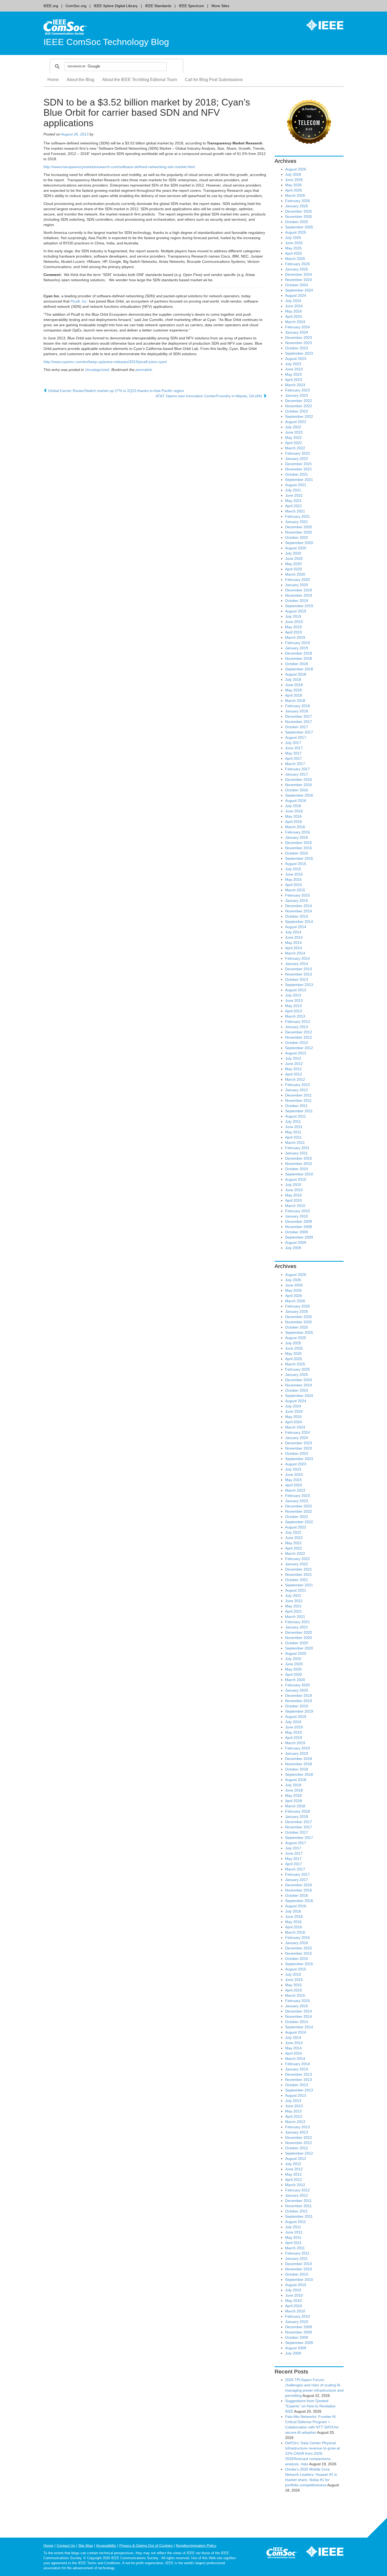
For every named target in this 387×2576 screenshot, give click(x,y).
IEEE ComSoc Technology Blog (106, 42)
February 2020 (297, 580)
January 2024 (297, 332)
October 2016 (297, 790)
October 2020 (297, 537)
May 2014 (293, 943)
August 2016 (296, 801)
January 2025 (297, 269)
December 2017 (299, 716)
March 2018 (295, 701)
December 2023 (299, 338)
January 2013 (297, 1027)
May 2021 (293, 501)
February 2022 (297, 453)
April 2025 (294, 253)
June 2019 (294, 622)
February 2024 (297, 327)
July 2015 (293, 869)
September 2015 (299, 858)
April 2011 (293, 1137)
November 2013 (299, 974)
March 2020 (295, 574)
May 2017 (293, 753)
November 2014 (299, 911)
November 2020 (299, 532)
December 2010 (299, 1158)
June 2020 (294, 559)
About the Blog (80, 80)
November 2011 (298, 1100)
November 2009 (299, 1227)
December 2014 (299, 906)
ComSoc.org (76, 6)
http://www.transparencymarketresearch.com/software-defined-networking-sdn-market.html (119, 167)
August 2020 (296, 548)
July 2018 (293, 680)
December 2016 (299, 779)
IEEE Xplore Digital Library (116, 6)
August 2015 (296, 864)
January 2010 (297, 1216)
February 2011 (297, 1148)
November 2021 (299, 469)
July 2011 (293, 1121)
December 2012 (299, 1032)
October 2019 (297, 601)
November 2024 (299, 280)
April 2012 (294, 1074)
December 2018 (299, 653)
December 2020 (299, 527)
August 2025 (296, 232)
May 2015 (293, 879)
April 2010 (294, 1200)
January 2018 (297, 711)
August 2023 (296, 359)
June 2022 (294, 432)
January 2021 (297, 522)
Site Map (86, 2545)
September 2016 (299, 795)
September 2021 (299, 480)
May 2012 (293, 1069)
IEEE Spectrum (191, 6)
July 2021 (293, 490)
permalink (144, 370)
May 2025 (293, 248)
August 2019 (296, 611)
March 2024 (295, 322)
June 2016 (294, 811)
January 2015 (297, 900)
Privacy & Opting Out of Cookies (146, 2545)
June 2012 (294, 1064)
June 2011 (294, 1127)
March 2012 (295, 1079)
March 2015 (295, 890)
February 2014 (297, 958)
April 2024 (294, 316)
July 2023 (293, 364)
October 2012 (297, 1043)
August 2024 (296, 295)
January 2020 (297, 585)
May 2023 (293, 374)
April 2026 (294, 190)
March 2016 (295, 827)
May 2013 (293, 1006)
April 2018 (294, 695)
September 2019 (299, 606)
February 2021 (297, 516)
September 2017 (299, 732)
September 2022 (299, 416)
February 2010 (297, 1211)
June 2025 (294, 243)
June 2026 (294, 180)
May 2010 (293, 1195)
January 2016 (297, 837)
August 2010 (296, 1179)
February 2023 (297, 390)
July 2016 (293, 806)
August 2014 (296, 927)
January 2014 (297, 964)
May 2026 (293, 185)
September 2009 (299, 1237)
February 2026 (297, 201)
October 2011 (296, 1106)
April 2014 (294, 948)
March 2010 (295, 1206)
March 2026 (295, 195)
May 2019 (293, 627)
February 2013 (297, 1022)
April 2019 (294, 632)
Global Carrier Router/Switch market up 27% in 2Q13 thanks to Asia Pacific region (116, 391)
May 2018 (293, 690)
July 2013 (293, 995)
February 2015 (297, 895)
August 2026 (296, 169)
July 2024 (293, 301)
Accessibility (106, 2545)
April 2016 (294, 822)
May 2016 (293, 816)
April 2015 (294, 885)
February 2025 (297, 264)
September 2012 (299, 1048)
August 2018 (296, 674)
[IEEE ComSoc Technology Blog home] (65, 27)
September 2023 (299, 353)
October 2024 (297, 285)
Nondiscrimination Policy (196, 2545)
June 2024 (294, 306)
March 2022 (295, 448)
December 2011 (298, 1095)
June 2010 (294, 1190)
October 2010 (297, 1169)
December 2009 (299, 1221)
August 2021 (296, 485)
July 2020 (293, 553)
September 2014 (299, 922)
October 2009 (297, 1232)
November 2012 (299, 1037)
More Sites (220, 6)
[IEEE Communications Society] (282, 2554)
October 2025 (297, 222)
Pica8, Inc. (79, 301)
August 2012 (296, 1053)
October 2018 (297, 664)
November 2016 (299, 785)
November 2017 (299, 722)
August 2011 (296, 1116)
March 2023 (295, 385)
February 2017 (297, 769)
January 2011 (296, 1153)
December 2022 (299, 401)
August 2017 (296, 737)
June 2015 (294, 874)
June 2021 (294, 495)
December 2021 (299, 464)
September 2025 (299, 227)
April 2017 (294, 758)
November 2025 (299, 217)
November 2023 (299, 343)
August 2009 (296, 1242)
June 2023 (294, 369)
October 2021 (297, 474)
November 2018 (299, 658)
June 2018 (294, 685)
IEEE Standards (158, 6)
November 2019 (299, 595)
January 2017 (297, 774)
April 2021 (294, 506)
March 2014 (295, 953)
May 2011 (293, 1132)
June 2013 (294, 1000)
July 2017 (293, 743)
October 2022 (297, 411)
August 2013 (296, 990)
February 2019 (297, 643)
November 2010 (299, 1164)
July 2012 (293, 1058)
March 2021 (295, 511)
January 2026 (297, 206)
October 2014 (297, 916)
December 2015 (299, 843)
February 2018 (297, 706)
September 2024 (299, 290)
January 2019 (297, 648)
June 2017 (294, 748)
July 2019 (293, 616)
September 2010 (299, 1174)
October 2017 (297, 727)
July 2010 (293, 1185)
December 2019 (299, 590)
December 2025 (299, 211)
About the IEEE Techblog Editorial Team (140, 80)
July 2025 (293, 238)
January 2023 (297, 395)
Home (53, 80)
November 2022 (299, 406)
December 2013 (299, 969)
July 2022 (293, 427)
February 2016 (297, 832)
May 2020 (293, 564)
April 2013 (294, 1011)
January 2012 (297, 1090)
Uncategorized (97, 370)
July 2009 (293, 1248)
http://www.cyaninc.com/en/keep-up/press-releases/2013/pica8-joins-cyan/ (105, 362)
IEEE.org (51, 6)
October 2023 (297, 348)
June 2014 (294, 937)
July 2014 (293, 932)
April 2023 (294, 380)
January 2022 (297, 459)
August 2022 (296, 422)
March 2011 (295, 1143)
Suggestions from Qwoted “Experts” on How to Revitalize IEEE (310, 2406)
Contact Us (66, 2545)
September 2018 (299, 669)
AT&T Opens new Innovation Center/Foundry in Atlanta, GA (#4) (209, 396)
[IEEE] (321, 25)
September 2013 (299, 985)
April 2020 (294, 569)
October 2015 (297, 853)
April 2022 (294, 443)
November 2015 (299, 848)
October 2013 (297, 979)
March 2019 (295, 637)
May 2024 (293, 311)
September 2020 (299, 543)
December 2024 (299, 274)
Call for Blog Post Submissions (214, 80)
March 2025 (295, 259)
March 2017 (295, 764)
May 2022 (293, 437)
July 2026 (293, 174)
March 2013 (295, 1016)
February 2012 (297, 1085)
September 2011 (299, 1111)
